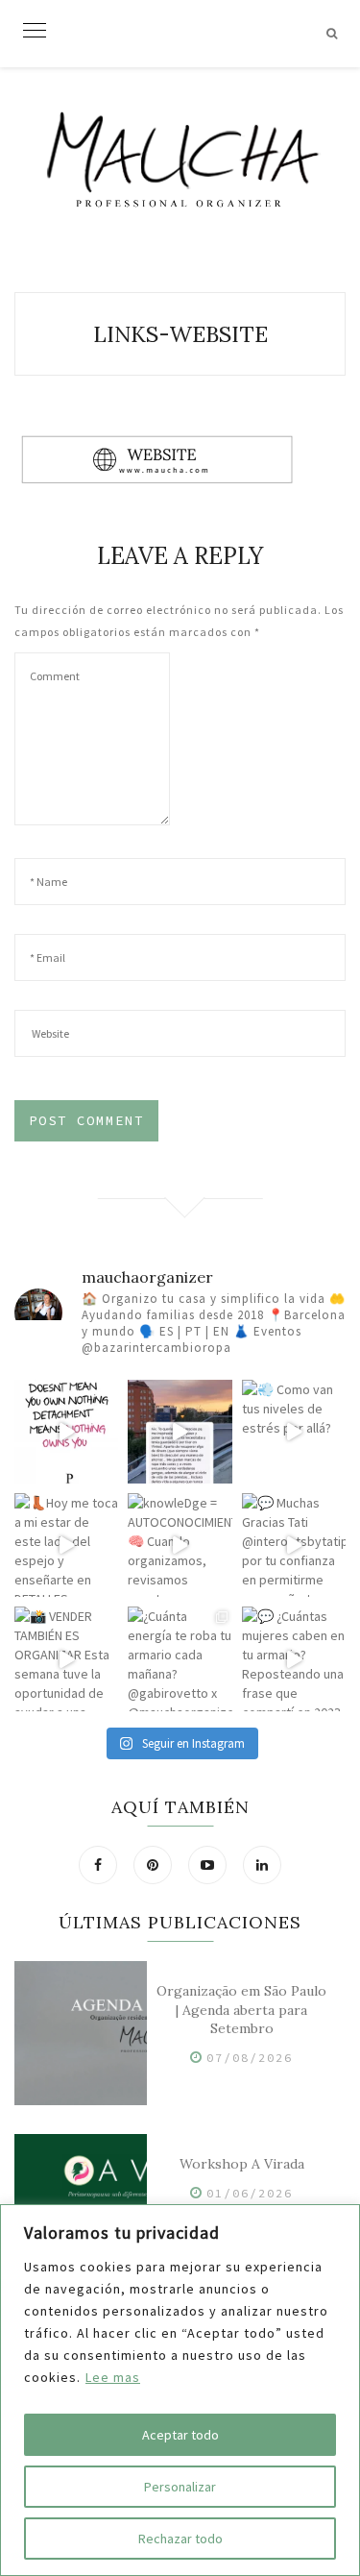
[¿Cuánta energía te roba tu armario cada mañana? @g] (180, 1658)
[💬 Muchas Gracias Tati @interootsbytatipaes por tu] (294, 1545)
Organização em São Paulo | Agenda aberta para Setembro (241, 2010)
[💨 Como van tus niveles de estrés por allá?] (294, 1432)
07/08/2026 (250, 2058)
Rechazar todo (180, 2539)
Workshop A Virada (242, 2164)
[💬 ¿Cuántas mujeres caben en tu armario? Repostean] (294, 1658)
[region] (180, 2390)
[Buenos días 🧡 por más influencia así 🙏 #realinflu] (180, 1432)
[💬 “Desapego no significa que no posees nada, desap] (66, 1432)
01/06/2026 (250, 2193)
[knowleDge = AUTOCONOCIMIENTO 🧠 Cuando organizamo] (180, 1545)
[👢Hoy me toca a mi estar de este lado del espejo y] (66, 1545)
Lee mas (113, 2377)
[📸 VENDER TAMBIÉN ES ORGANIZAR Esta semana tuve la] (66, 1658)
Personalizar (180, 2487)
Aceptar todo (180, 2435)
